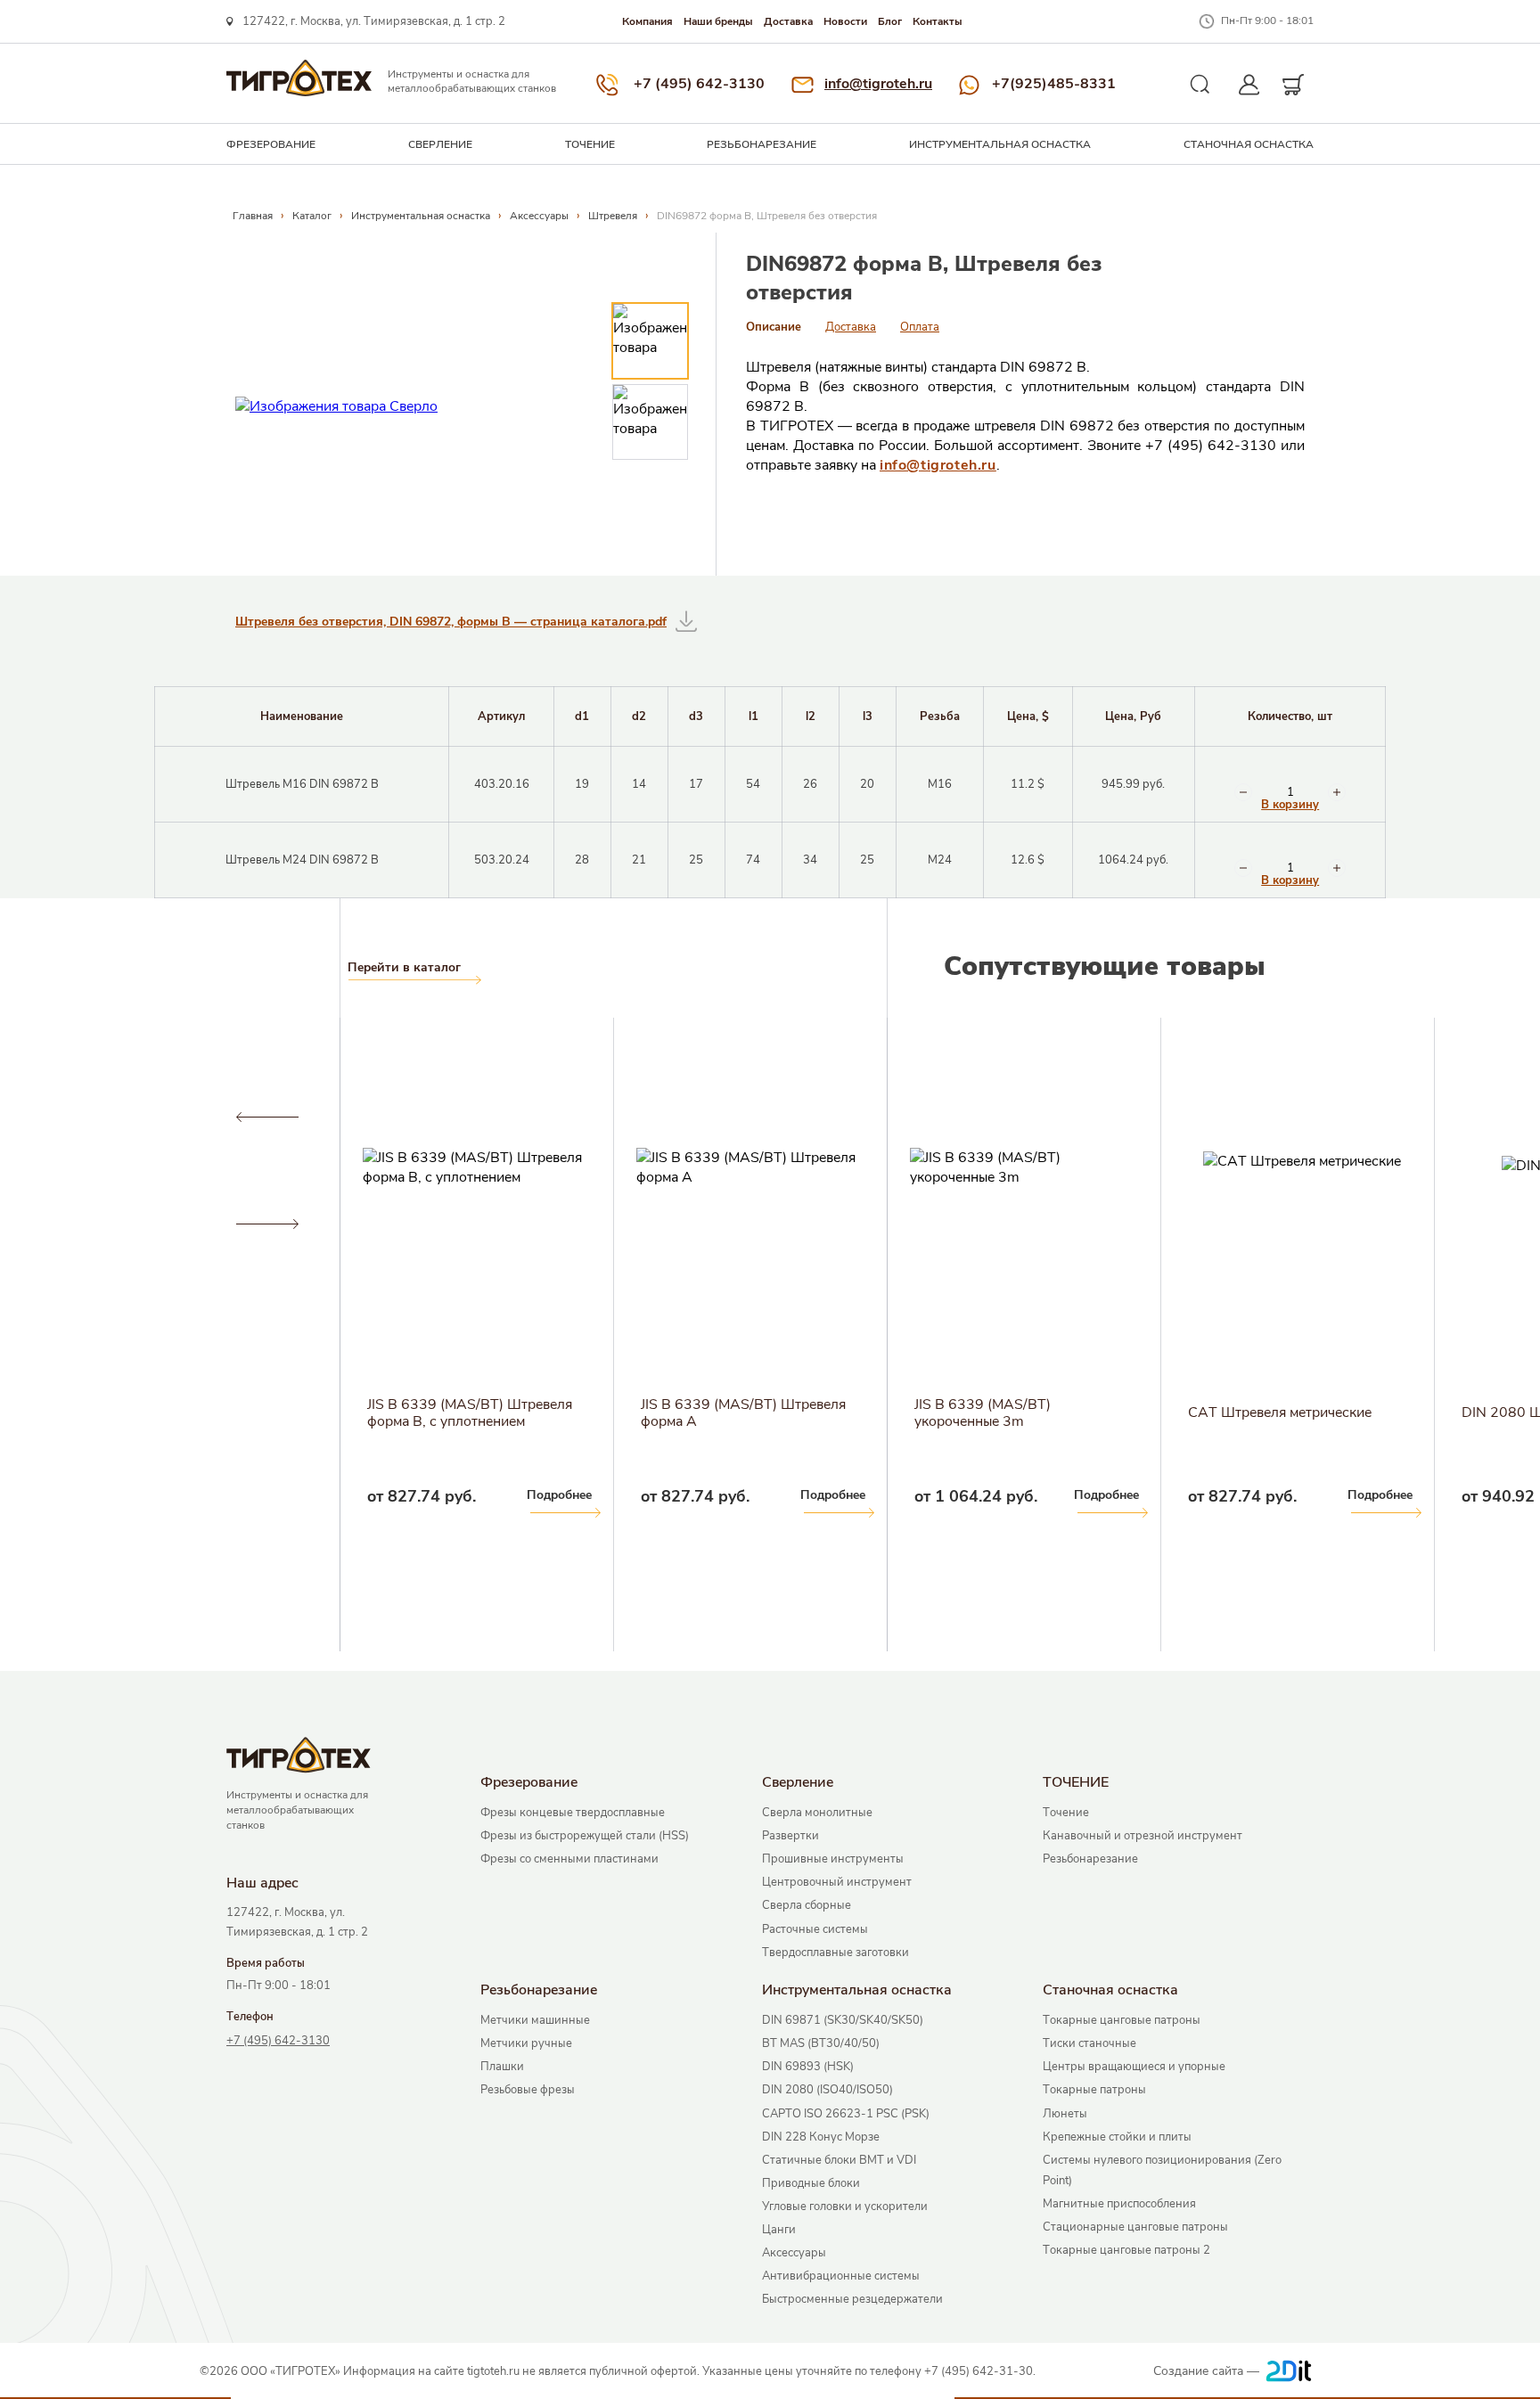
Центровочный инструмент (837, 1882)
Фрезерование (271, 144)
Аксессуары (539, 216)
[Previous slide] (267, 1118)
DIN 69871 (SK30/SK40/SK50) (843, 2020)
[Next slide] (267, 1224)
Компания (647, 21)
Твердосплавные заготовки (836, 1953)
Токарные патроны (1094, 2090)
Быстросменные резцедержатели (852, 2299)
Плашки (502, 2067)
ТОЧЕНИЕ (590, 144)
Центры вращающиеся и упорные (1134, 2067)
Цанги (779, 2230)
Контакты (938, 21)
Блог (890, 21)
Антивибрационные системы (841, 2276)
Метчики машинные (535, 2020)
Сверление (440, 144)
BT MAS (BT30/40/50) (821, 2043)
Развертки (790, 1836)
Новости (845, 21)
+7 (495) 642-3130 (699, 84)
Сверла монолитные (817, 1813)
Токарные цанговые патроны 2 (1126, 2250)
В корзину (1290, 805)
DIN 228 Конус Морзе (821, 2137)
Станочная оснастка (1249, 144)
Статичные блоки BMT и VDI (839, 2160)
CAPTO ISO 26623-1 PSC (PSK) (846, 2114)
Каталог (312, 216)
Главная (253, 216)
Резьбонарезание (762, 144)
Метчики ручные (526, 2043)
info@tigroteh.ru (878, 84)
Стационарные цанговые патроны (1135, 2227)
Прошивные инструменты (833, 1859)
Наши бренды (718, 21)
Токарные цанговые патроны (1122, 2020)
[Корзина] (1294, 85)
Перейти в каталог (404, 968)
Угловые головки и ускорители (845, 2207)
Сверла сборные (807, 1905)
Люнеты (1065, 2114)
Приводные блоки (811, 2183)
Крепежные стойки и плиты (1117, 2137)
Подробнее (286, 1495)
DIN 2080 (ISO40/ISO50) (827, 2090)
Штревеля (613, 216)
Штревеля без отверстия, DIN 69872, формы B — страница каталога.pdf (451, 622)
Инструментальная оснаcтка (1000, 144)
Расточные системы (815, 1929)
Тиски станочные (1089, 2043)
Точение (1066, 1813)
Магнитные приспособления (1119, 2204)
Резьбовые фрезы (528, 2090)
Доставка (788, 21)
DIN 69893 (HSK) (808, 2067)
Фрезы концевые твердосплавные (573, 1813)
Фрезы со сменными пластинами (569, 1859)
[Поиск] (1200, 85)
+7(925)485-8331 (1054, 84)
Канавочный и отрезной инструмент (1143, 1836)
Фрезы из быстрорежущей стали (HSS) (585, 1836)
